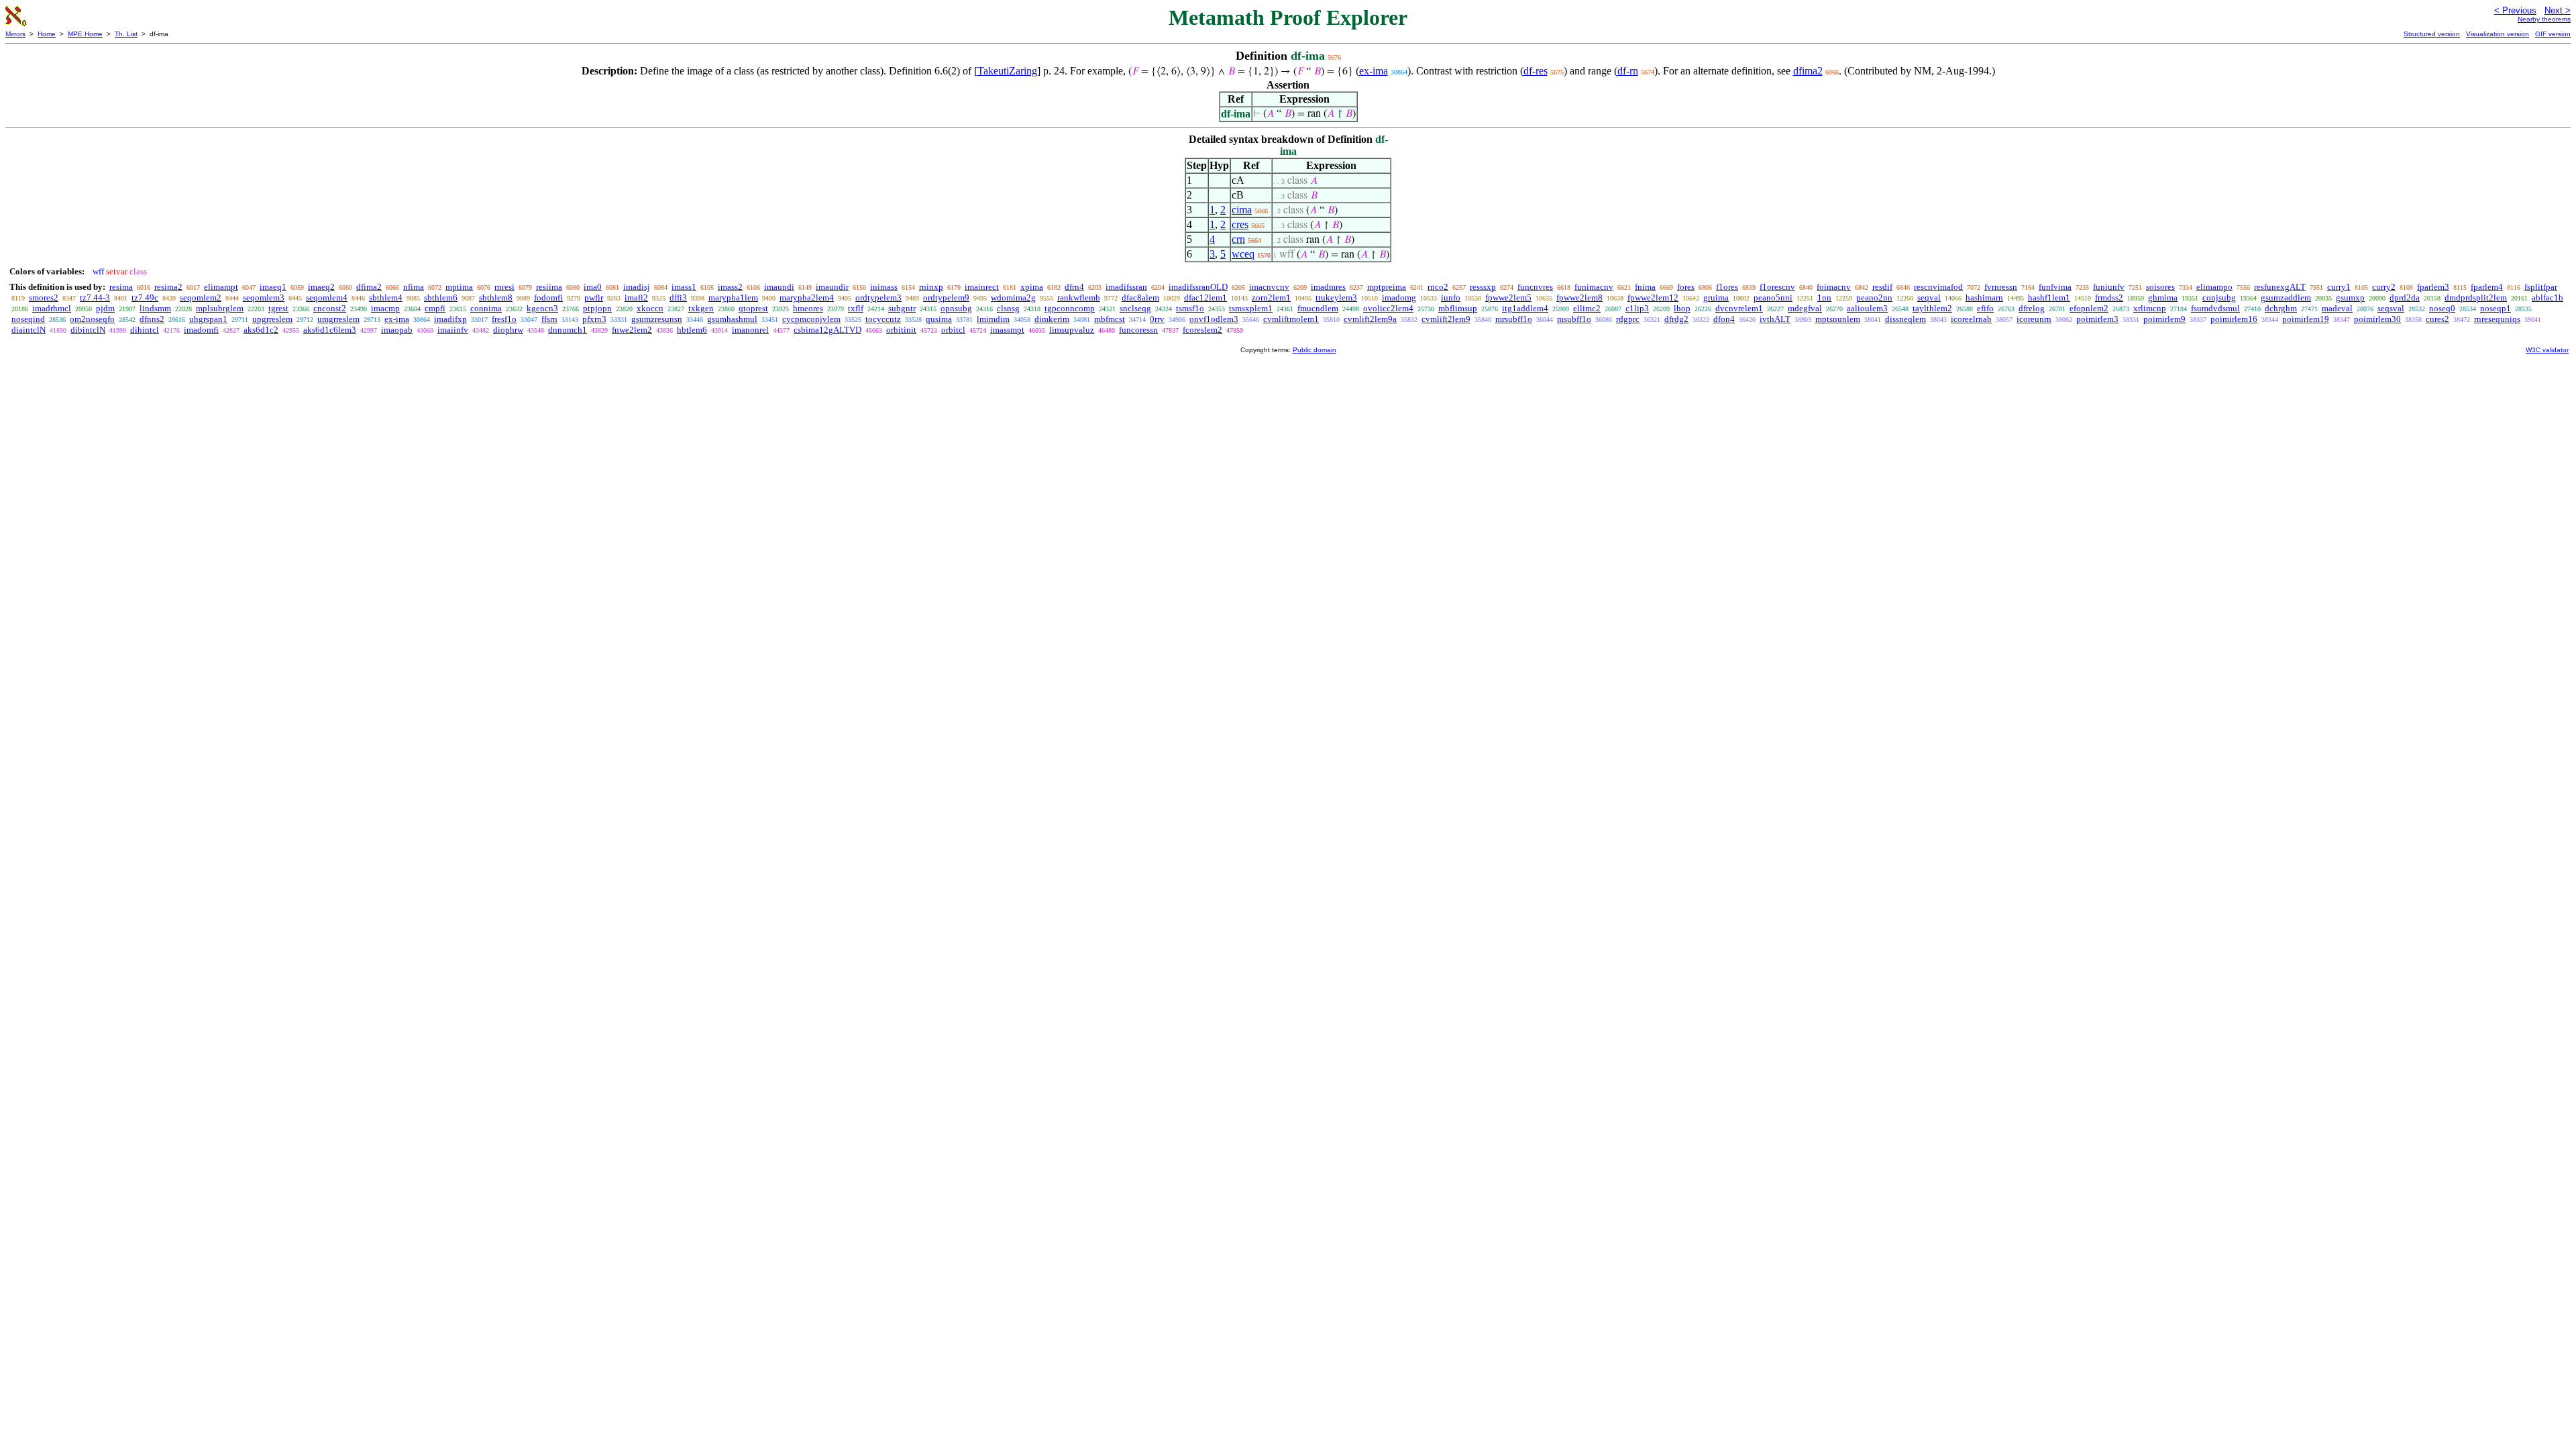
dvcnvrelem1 (1739, 308)
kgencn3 (542, 308)
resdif (1882, 287)
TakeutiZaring (1007, 71)
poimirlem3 (2097, 319)
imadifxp (450, 319)
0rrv (1157, 319)
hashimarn (1984, 298)
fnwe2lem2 (632, 330)
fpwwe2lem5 (1508, 298)
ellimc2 (1587, 308)
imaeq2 (321, 287)
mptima (459, 287)
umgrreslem (338, 319)
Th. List (126, 34)
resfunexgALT (2280, 287)
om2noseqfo (92, 319)
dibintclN (88, 330)
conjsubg (2219, 298)
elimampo (2214, 287)
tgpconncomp (1070, 308)
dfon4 (1724, 319)
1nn (1824, 298)
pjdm (105, 308)
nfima (414, 287)
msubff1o (1574, 319)
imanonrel (750, 330)
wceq (1243, 254)
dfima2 (1808, 71)
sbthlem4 (386, 298)
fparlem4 (2487, 287)
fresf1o (504, 319)
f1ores (1727, 287)
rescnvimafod (1938, 287)
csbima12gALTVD (827, 330)
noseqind (28, 319)
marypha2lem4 (807, 298)
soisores (2160, 287)
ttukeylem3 (1336, 298)
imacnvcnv (1269, 287)
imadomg (1399, 298)
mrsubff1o (1514, 319)
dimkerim (1052, 319)
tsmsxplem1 (1251, 308)
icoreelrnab (1971, 319)
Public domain (1314, 350)
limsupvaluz (1072, 330)
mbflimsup (1458, 308)
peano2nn (1874, 298)
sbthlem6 (441, 298)
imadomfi (201, 330)
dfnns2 (152, 319)
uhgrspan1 (208, 319)
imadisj (637, 287)
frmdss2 (2109, 298)
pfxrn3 (594, 319)
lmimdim (993, 319)
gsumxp (2350, 298)
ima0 (593, 287)
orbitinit (901, 330)
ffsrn (549, 319)
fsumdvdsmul (2215, 308)
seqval (1929, 298)
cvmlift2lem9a (1370, 319)
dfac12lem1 (1205, 298)
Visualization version (2498, 34)
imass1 (684, 287)
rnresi (504, 287)
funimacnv (1594, 287)
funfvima (2055, 287)
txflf (856, 308)
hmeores (808, 308)
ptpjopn (597, 308)
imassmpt (1007, 330)
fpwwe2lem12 (1653, 298)
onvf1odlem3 (1214, 319)
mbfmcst (1110, 319)
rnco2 (1438, 287)
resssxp (1483, 287)
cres (1240, 224)
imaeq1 (273, 287)
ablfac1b (2547, 298)
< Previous (2515, 10)
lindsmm (155, 308)
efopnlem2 (2089, 308)
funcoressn (1138, 330)
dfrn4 (1074, 287)
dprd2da (2405, 298)
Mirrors (15, 34)
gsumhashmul (732, 319)
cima (1242, 210)
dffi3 (678, 298)
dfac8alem (1140, 298)
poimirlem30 (2377, 319)
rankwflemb (1079, 298)
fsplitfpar (2541, 287)
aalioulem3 (1867, 308)
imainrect (982, 287)
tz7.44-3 (95, 298)
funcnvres (1535, 287)
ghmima (2163, 298)
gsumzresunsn (657, 319)
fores (1686, 287)
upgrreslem (272, 319)
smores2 (44, 298)
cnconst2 (330, 308)
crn (1238, 239)
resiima (549, 287)
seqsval (2391, 308)
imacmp (385, 308)
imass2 (730, 287)
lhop (1682, 308)
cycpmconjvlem (811, 319)
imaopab (397, 330)
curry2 (2384, 287)
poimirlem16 (2234, 319)
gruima (1716, 298)
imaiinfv (453, 330)
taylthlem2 (1932, 308)
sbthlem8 (496, 298)
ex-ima (1374, 71)
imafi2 (636, 298)
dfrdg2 (1676, 319)
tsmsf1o (1190, 308)
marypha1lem (733, 298)
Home (47, 34)
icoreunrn (2034, 319)
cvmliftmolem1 (1291, 319)
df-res (1536, 71)
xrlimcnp (2150, 308)
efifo (1985, 308)
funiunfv (2109, 287)
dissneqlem (1906, 319)
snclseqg (1135, 308)
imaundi (779, 287)
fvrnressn (2001, 287)
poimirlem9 (2164, 319)
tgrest (278, 308)
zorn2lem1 (1271, 298)
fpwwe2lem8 (1579, 298)
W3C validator (2547, 350)
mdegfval (1805, 308)
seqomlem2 (201, 298)
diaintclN (29, 330)
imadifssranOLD (1198, 287)
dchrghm (2281, 308)
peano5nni (1773, 298)
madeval (2337, 308)
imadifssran (1126, 287)
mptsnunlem (1838, 319)
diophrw (508, 330)
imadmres (1328, 287)
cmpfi (435, 308)
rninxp (931, 287)
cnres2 (2437, 319)
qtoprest (753, 308)
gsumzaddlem (2286, 298)
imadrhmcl (52, 308)
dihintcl (145, 330)
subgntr (902, 308)
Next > (2558, 10)
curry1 (2339, 287)
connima (486, 308)
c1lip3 (1637, 308)
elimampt (221, 287)
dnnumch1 (568, 330)
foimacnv (1834, 287)
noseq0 (2442, 308)
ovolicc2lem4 (1388, 308)
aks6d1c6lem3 (330, 330)
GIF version (2553, 34)
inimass (884, 287)
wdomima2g (1013, 298)
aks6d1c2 (261, 330)
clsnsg (1008, 308)
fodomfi (548, 298)
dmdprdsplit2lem (2476, 298)
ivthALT (1775, 319)
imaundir (832, 287)
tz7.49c (145, 298)
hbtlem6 (692, 330)
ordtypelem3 (878, 298)
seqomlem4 (327, 298)
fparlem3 (2433, 287)
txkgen (701, 308)
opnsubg (956, 308)
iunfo (1451, 298)
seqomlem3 (264, 298)
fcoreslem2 (1202, 330)
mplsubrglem (220, 308)
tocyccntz (883, 319)
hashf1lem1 (2049, 298)
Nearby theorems (2544, 19)
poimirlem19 (2306, 319)
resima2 (168, 287)
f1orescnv (1777, 287)
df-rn (1628, 71)
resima (121, 287)
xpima (1032, 287)
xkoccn (650, 308)
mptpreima (1387, 287)
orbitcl (953, 330)
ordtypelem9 (946, 298)
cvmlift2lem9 (1446, 319)
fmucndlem (1318, 308)
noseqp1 (2495, 308)
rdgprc (1628, 319)
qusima (939, 319)
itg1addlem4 (1525, 308)
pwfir (594, 298)
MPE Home (85, 34)
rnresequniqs (2497, 319)
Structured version (2432, 34)
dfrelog (2032, 308)
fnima (1645, 287)
